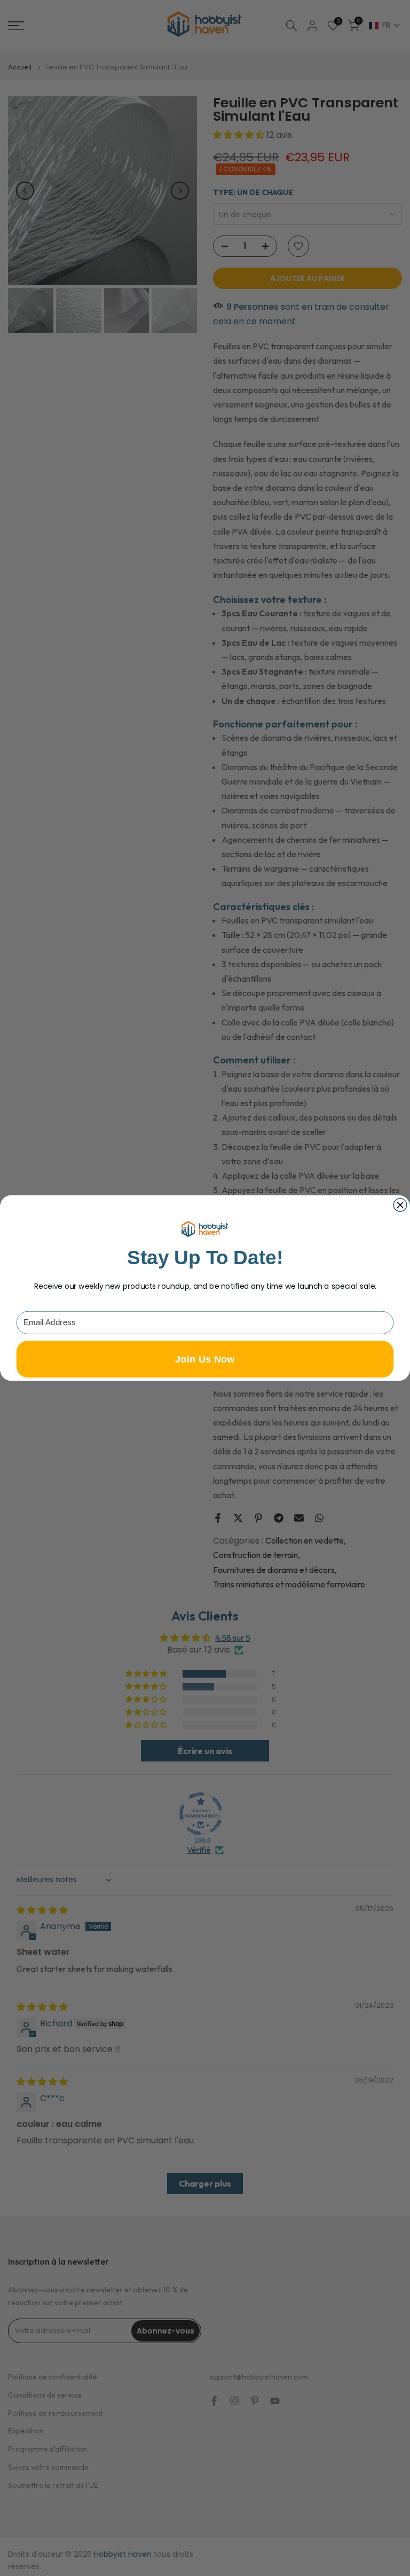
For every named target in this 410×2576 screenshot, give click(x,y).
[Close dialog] (400, 1205)
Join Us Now (205, 1359)
